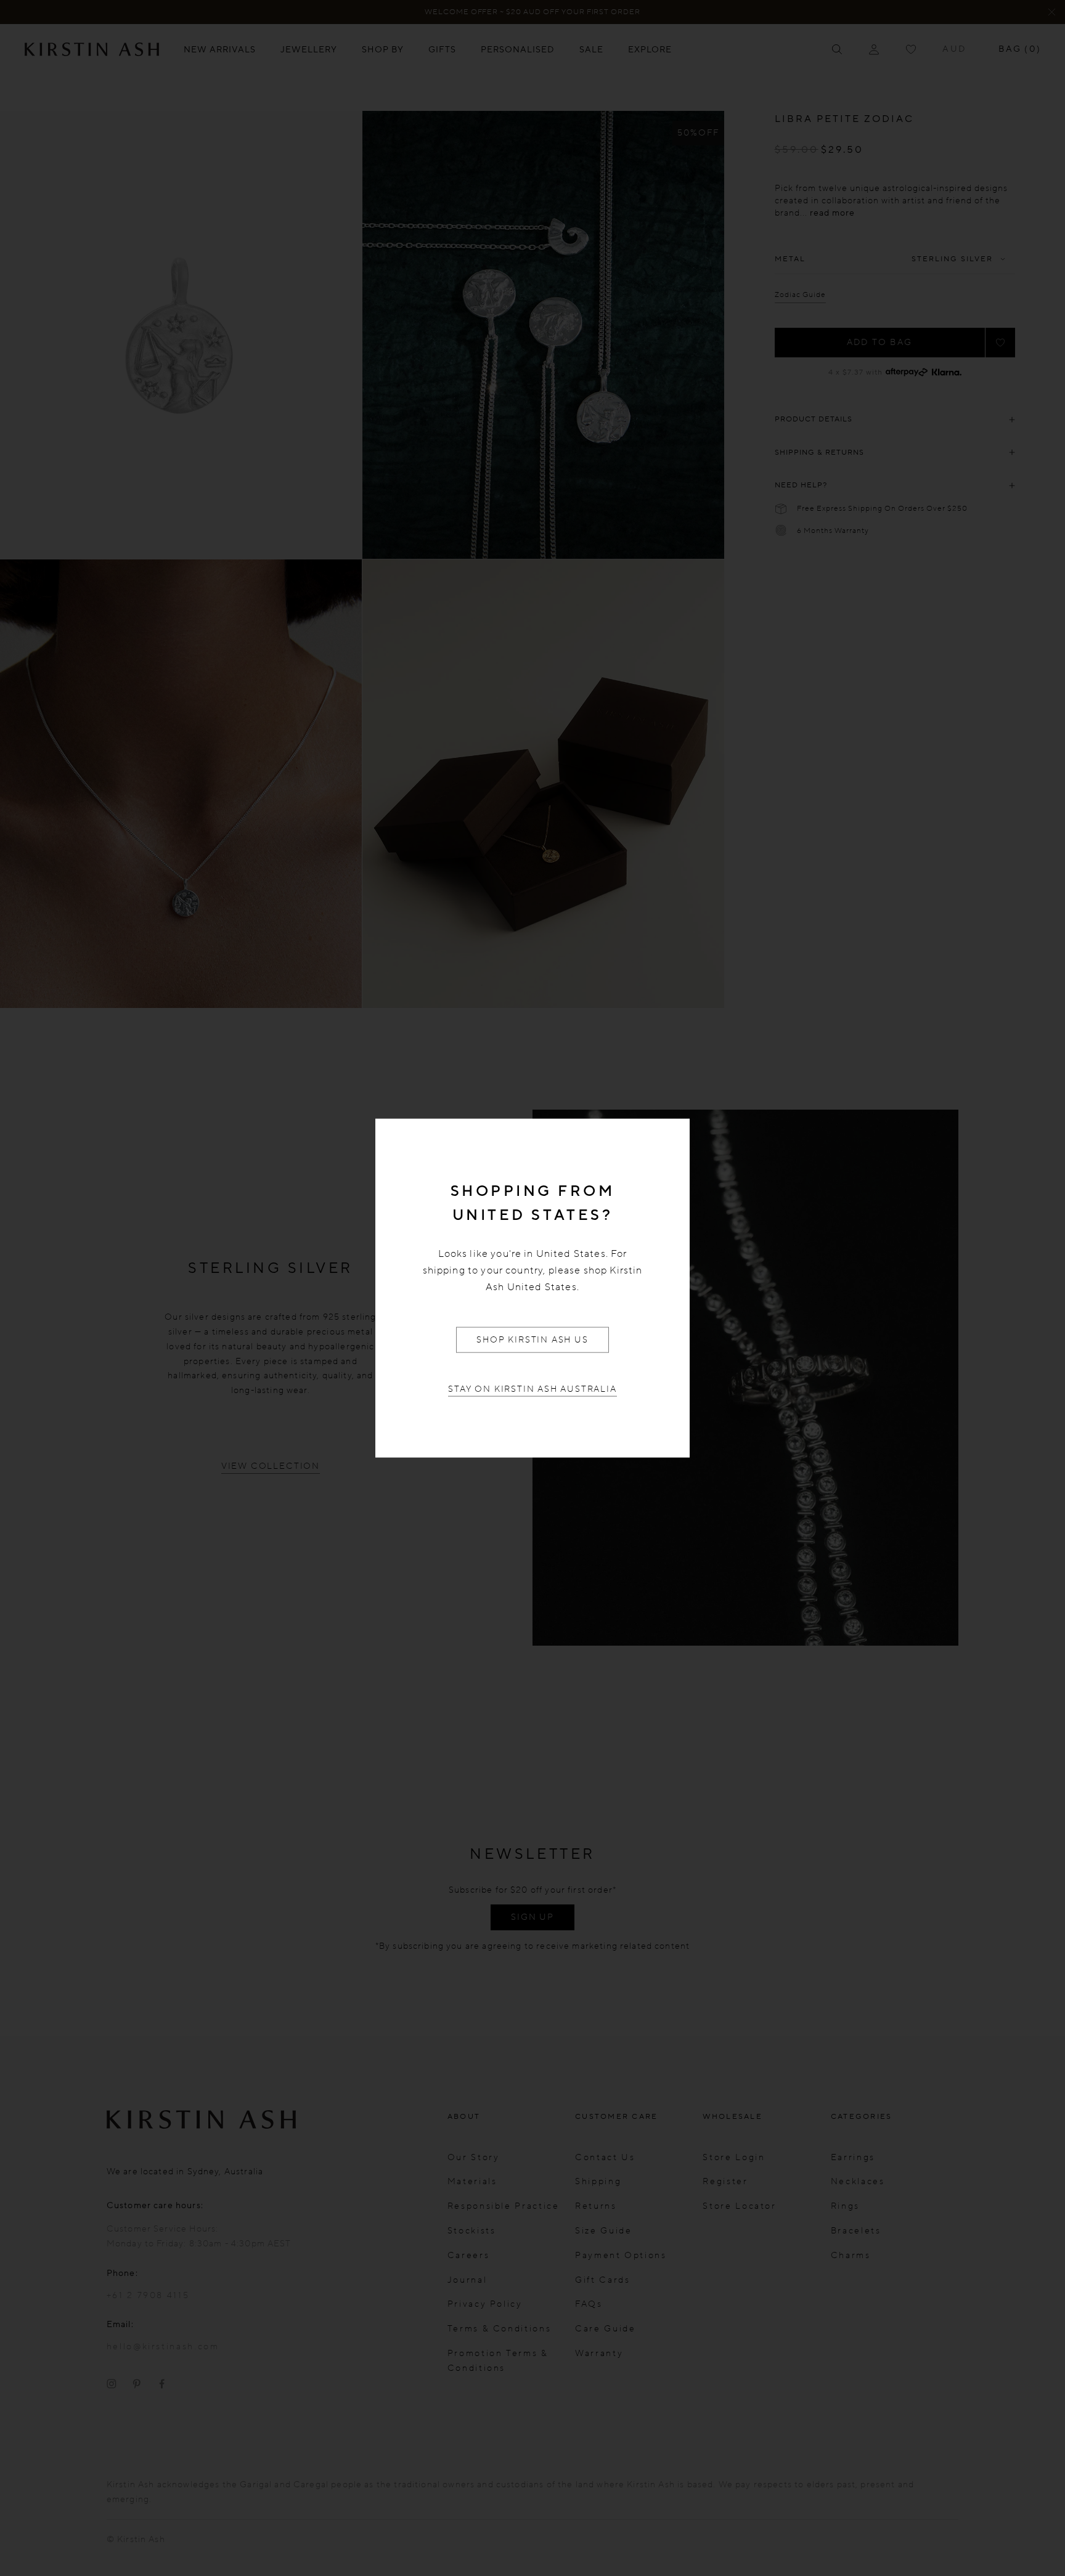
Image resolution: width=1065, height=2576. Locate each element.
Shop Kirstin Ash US (532, 1340)
